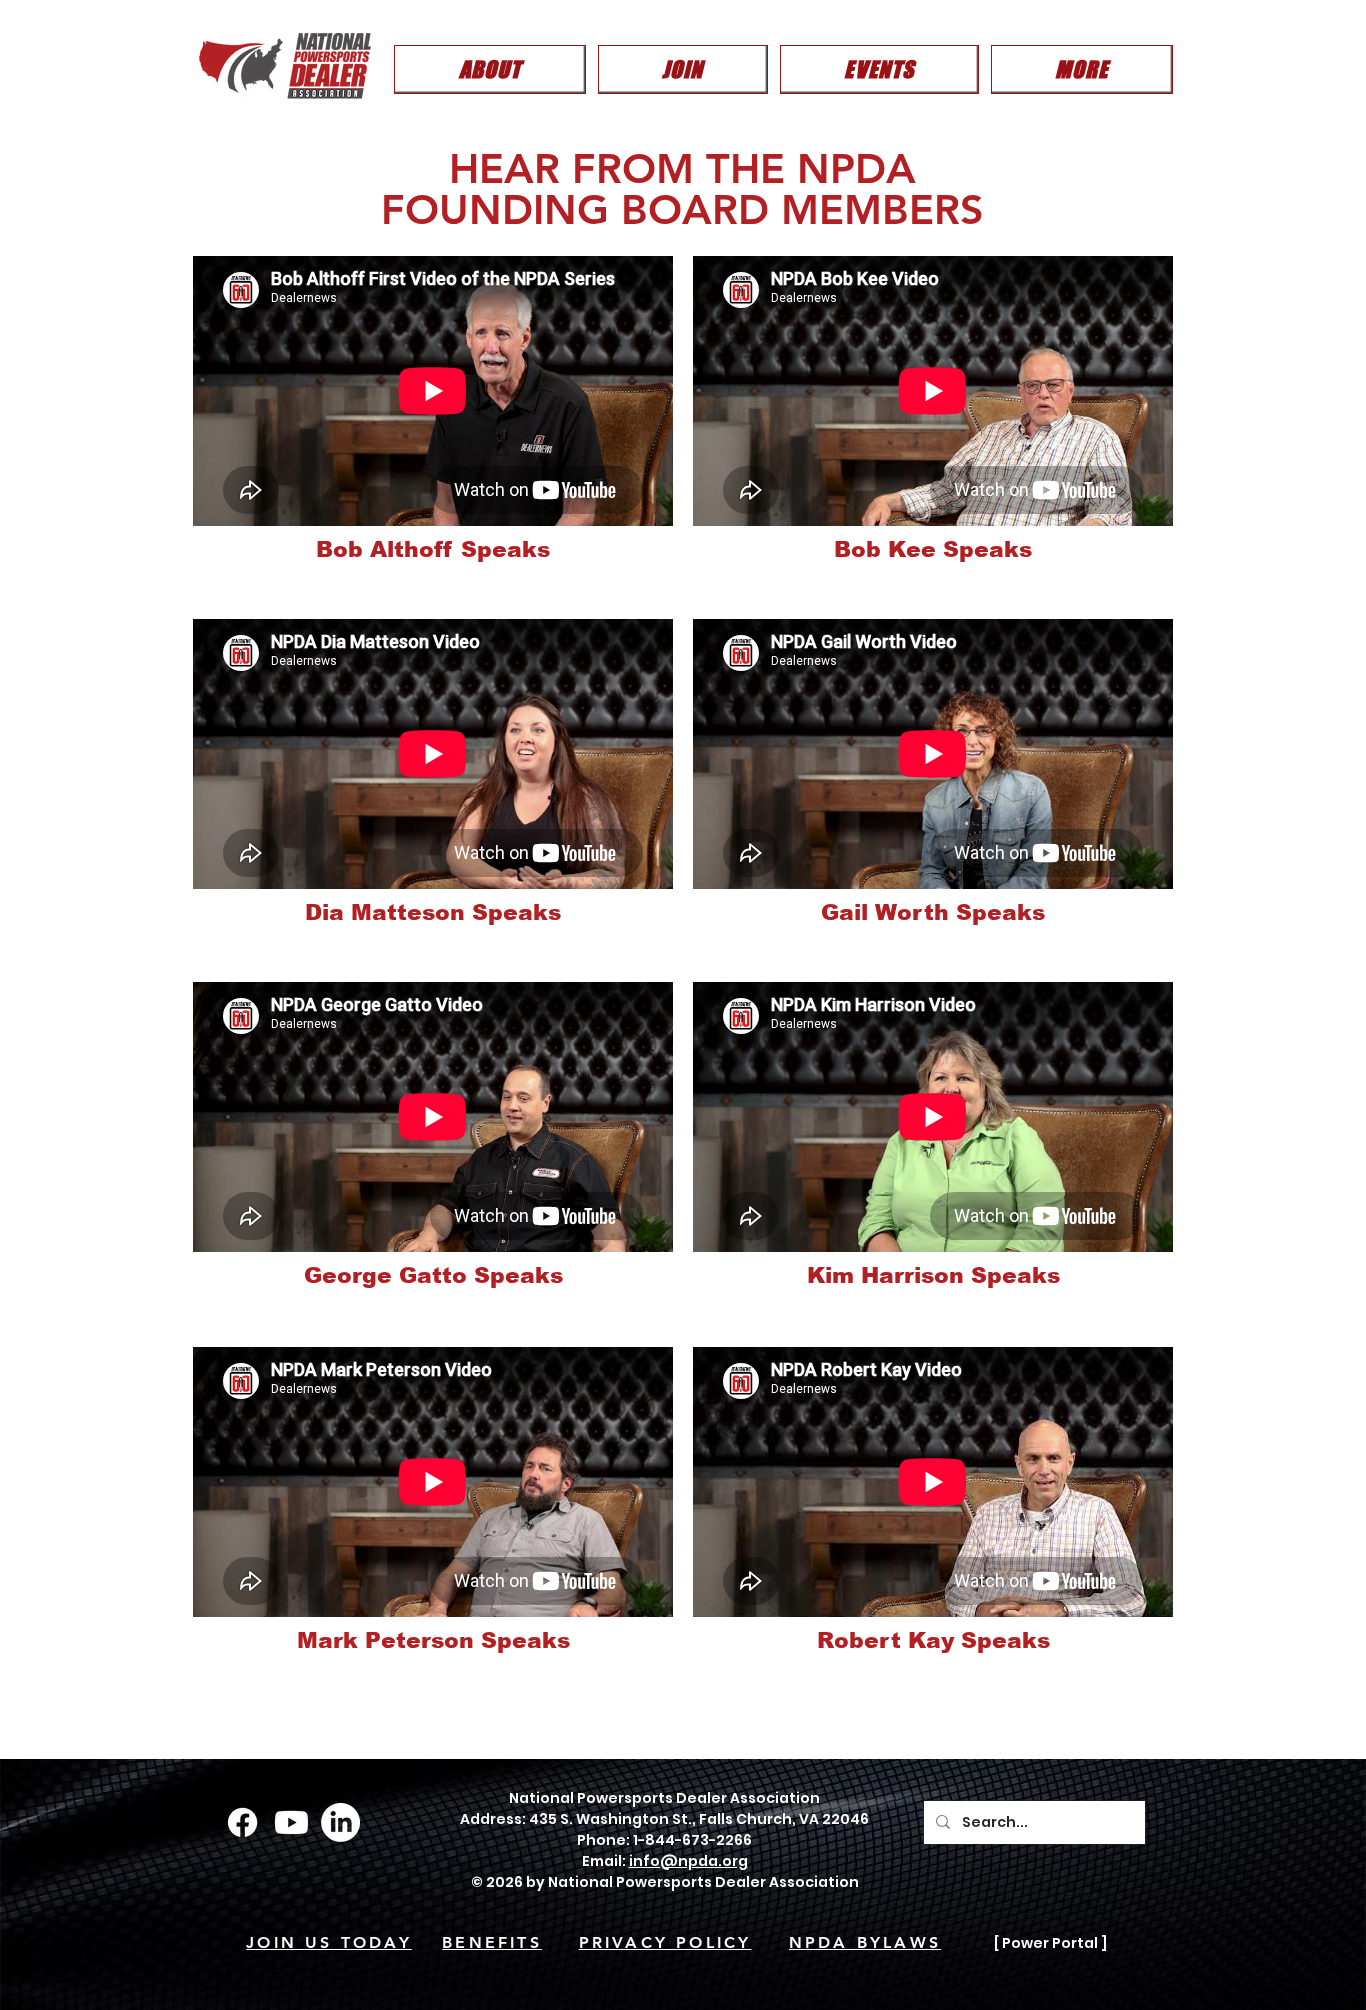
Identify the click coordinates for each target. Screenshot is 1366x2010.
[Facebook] (242, 1822)
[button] (490, 69)
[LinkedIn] (340, 1822)
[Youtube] (291, 1822)
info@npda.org (688, 1861)
